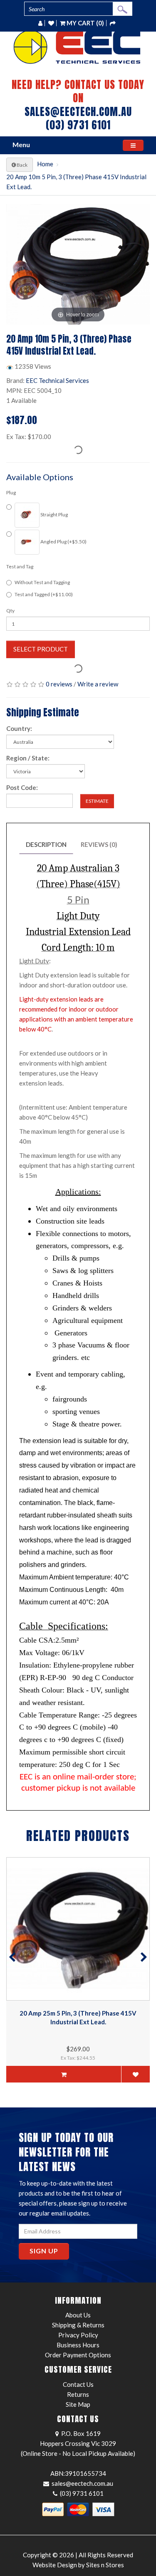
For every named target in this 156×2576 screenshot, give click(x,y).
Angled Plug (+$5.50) (63, 542)
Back (22, 165)
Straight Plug (54, 514)
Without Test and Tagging (42, 582)
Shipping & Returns (78, 2325)
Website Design (55, 2565)
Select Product (41, 649)
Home (45, 164)
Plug (11, 492)
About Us (78, 2315)
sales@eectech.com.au (78, 112)
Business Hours (78, 2345)
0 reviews (59, 684)
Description (46, 844)
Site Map (78, 2404)
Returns (78, 2394)
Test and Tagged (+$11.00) (44, 594)
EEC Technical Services (57, 380)
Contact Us (78, 2384)
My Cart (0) (85, 23)
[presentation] (12, 1958)
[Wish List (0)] (51, 23)
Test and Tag (20, 566)
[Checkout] (113, 23)
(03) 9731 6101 (78, 125)
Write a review (98, 684)
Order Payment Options (78, 2355)
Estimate (97, 801)
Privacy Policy (78, 2335)
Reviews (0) (99, 844)
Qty (10, 611)
